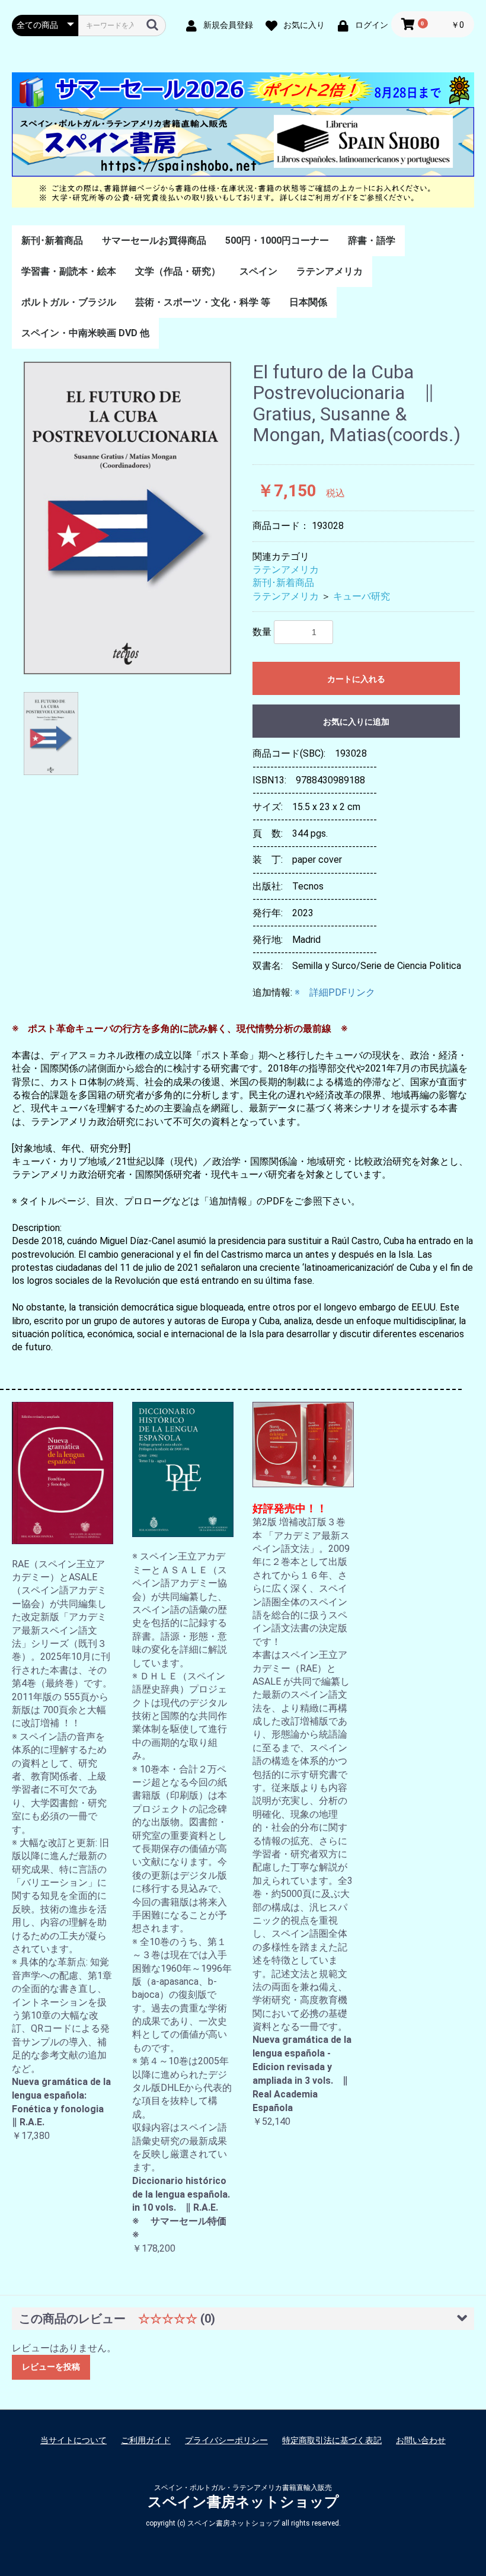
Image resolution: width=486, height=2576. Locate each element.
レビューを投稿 (51, 2367)
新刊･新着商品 (52, 240)
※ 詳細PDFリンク (335, 992)
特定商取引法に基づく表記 (332, 2440)
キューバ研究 (362, 596)
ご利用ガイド (146, 2440)
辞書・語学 (372, 240)
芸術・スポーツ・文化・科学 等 (203, 302)
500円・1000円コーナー (277, 240)
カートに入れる (356, 679)
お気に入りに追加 (356, 722)
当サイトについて (73, 2440)
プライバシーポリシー (226, 2440)
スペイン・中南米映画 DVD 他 (85, 333)
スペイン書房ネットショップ (243, 2502)
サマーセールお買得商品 (154, 240)
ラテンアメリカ (330, 271)
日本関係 (308, 302)
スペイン (258, 271)
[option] (127, 518)
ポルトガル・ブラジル (69, 302)
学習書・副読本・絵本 (69, 271)
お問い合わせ (421, 2440)
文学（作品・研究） (178, 271)
